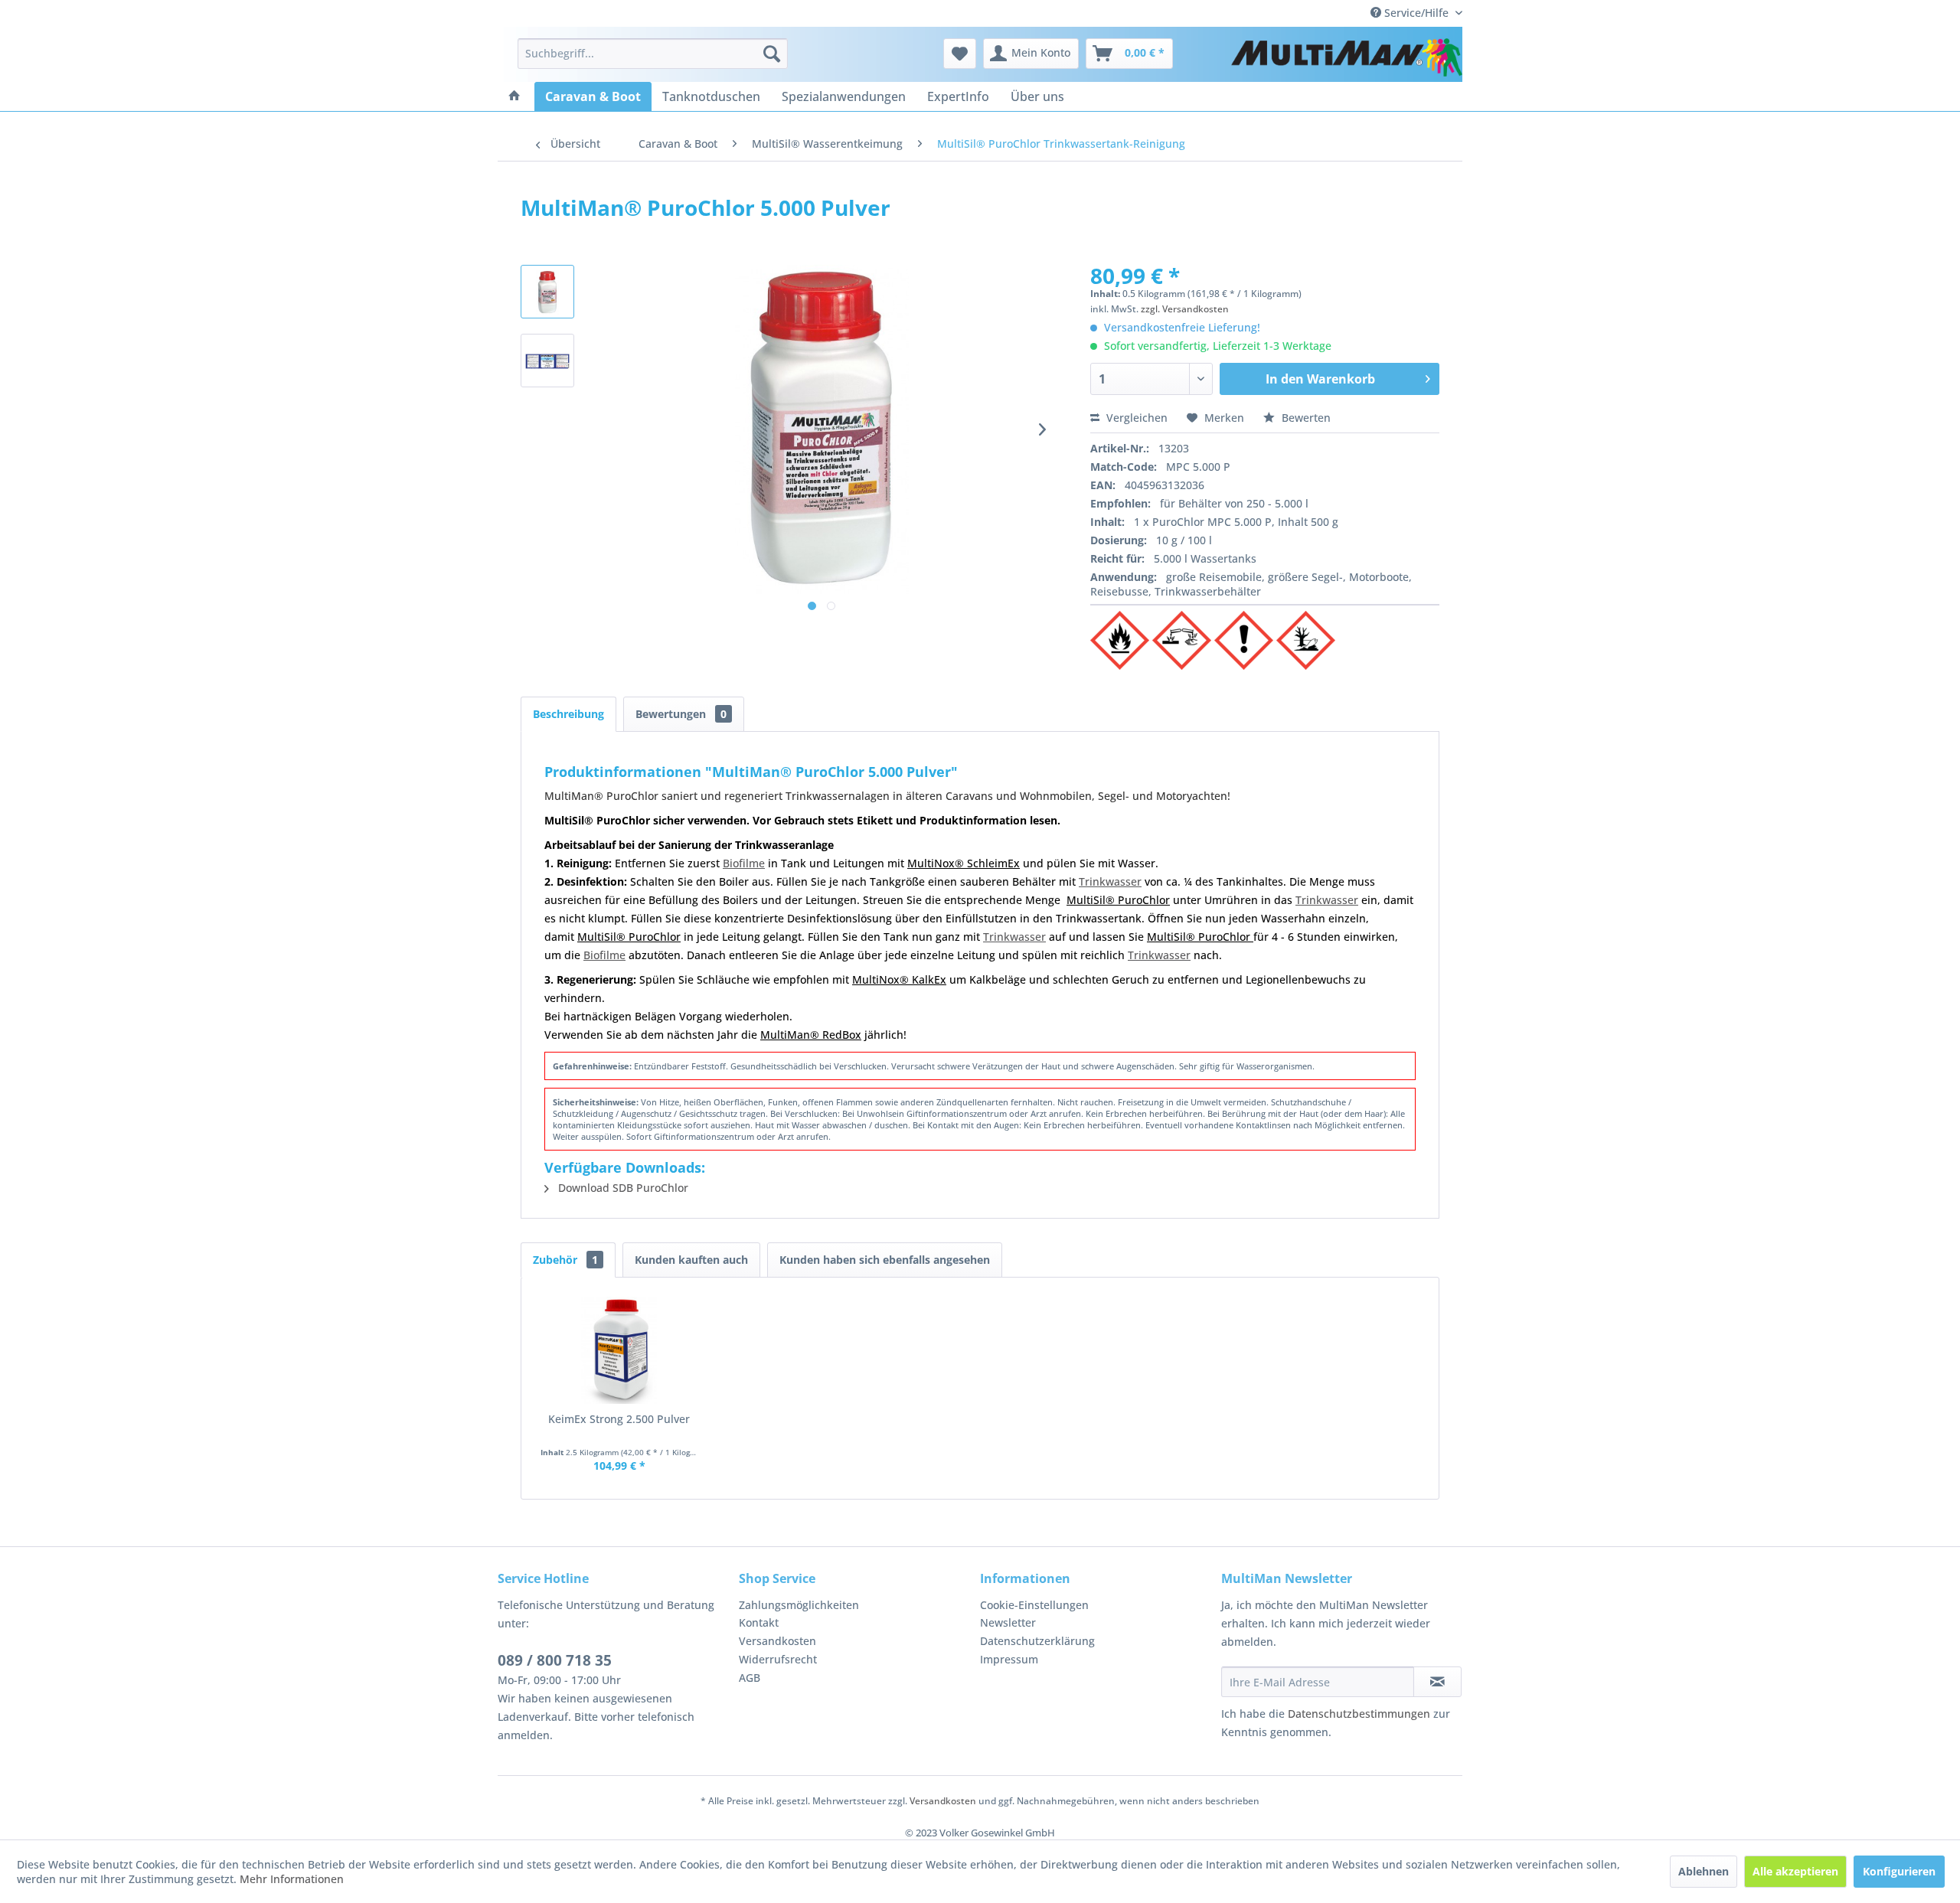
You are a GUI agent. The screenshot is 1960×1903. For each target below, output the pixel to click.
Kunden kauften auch (691, 1260)
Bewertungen (681, 714)
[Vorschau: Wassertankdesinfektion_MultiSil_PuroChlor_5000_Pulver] (547, 292)
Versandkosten (777, 1641)
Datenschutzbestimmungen (1359, 1714)
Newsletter (1008, 1622)
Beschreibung (568, 714)
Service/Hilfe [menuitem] (1416, 13)
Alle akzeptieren (1795, 1871)
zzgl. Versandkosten (1185, 309)
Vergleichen (1135, 418)
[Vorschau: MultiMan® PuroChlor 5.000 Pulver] (547, 361)
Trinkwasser (1110, 881)
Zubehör (565, 1260)
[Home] (514, 96)
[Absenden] (1437, 1682)
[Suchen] (772, 54)
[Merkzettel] (960, 54)
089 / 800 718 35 (555, 1660)
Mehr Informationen (292, 1879)
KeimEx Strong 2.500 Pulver (619, 1419)
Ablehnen (1704, 1871)
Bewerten (1305, 418)
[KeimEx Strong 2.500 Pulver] (619, 1350)
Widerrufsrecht (778, 1659)
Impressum (1009, 1659)
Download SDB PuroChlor (622, 1188)
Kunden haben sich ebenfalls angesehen (885, 1260)
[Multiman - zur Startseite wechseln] (1347, 57)
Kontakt (759, 1622)
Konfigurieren (1899, 1871)
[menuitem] (653, 54)
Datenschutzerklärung (1037, 1641)
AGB (750, 1678)
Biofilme (744, 863)
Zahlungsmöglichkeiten (799, 1605)
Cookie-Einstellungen (1034, 1605)
